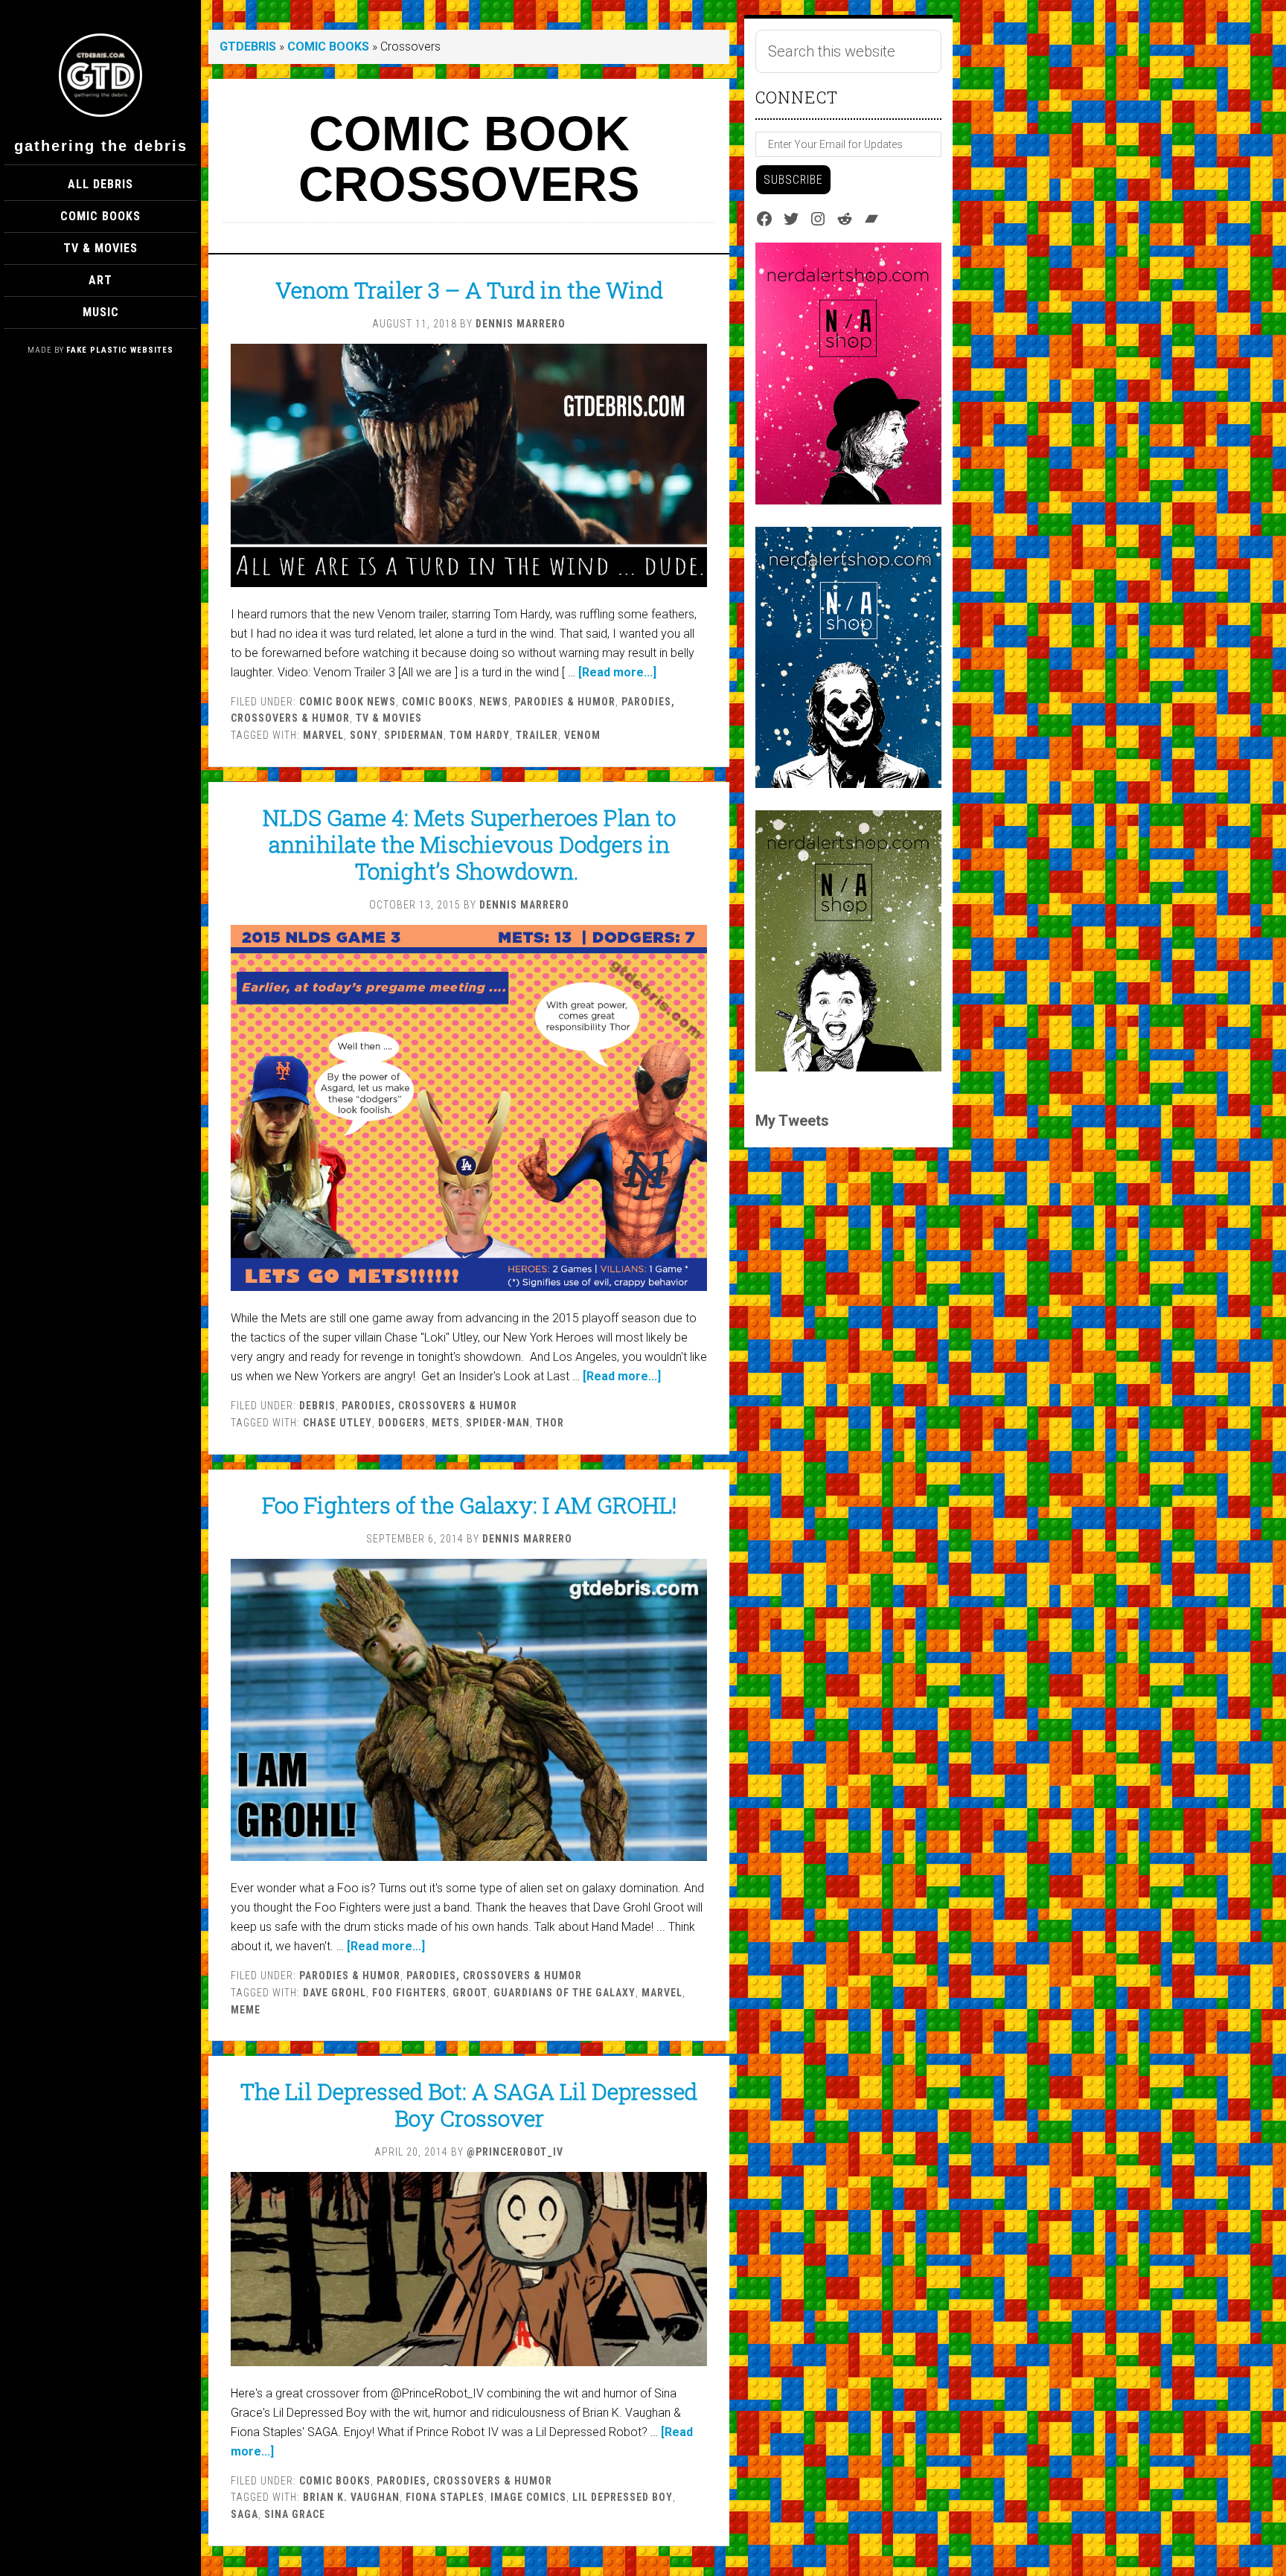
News (494, 702)
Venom (582, 735)
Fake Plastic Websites (120, 350)
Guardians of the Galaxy (564, 1993)
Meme (246, 2010)
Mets (446, 1423)
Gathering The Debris (101, 146)
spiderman (414, 735)
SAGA (244, 2514)
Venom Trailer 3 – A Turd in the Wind (469, 290)
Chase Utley (338, 1423)
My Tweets (792, 1121)
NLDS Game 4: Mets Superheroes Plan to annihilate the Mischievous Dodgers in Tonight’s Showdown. (469, 844)
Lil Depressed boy (623, 2497)
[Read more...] (617, 672)
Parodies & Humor (565, 702)
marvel (323, 735)
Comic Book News (348, 702)
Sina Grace (295, 2514)
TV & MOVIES (389, 718)
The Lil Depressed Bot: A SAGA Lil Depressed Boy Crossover (469, 2105)
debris (317, 1406)
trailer (537, 735)
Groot (470, 1993)
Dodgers (402, 1423)
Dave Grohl (335, 1993)
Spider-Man (498, 1423)
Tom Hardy (480, 735)
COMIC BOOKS (328, 47)
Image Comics (528, 2497)
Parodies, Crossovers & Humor (429, 1406)
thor (550, 1423)
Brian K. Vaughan (351, 2497)
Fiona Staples (445, 2497)
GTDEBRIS (248, 47)
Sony (364, 735)
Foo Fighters (409, 1993)
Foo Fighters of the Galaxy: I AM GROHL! (469, 1505)
